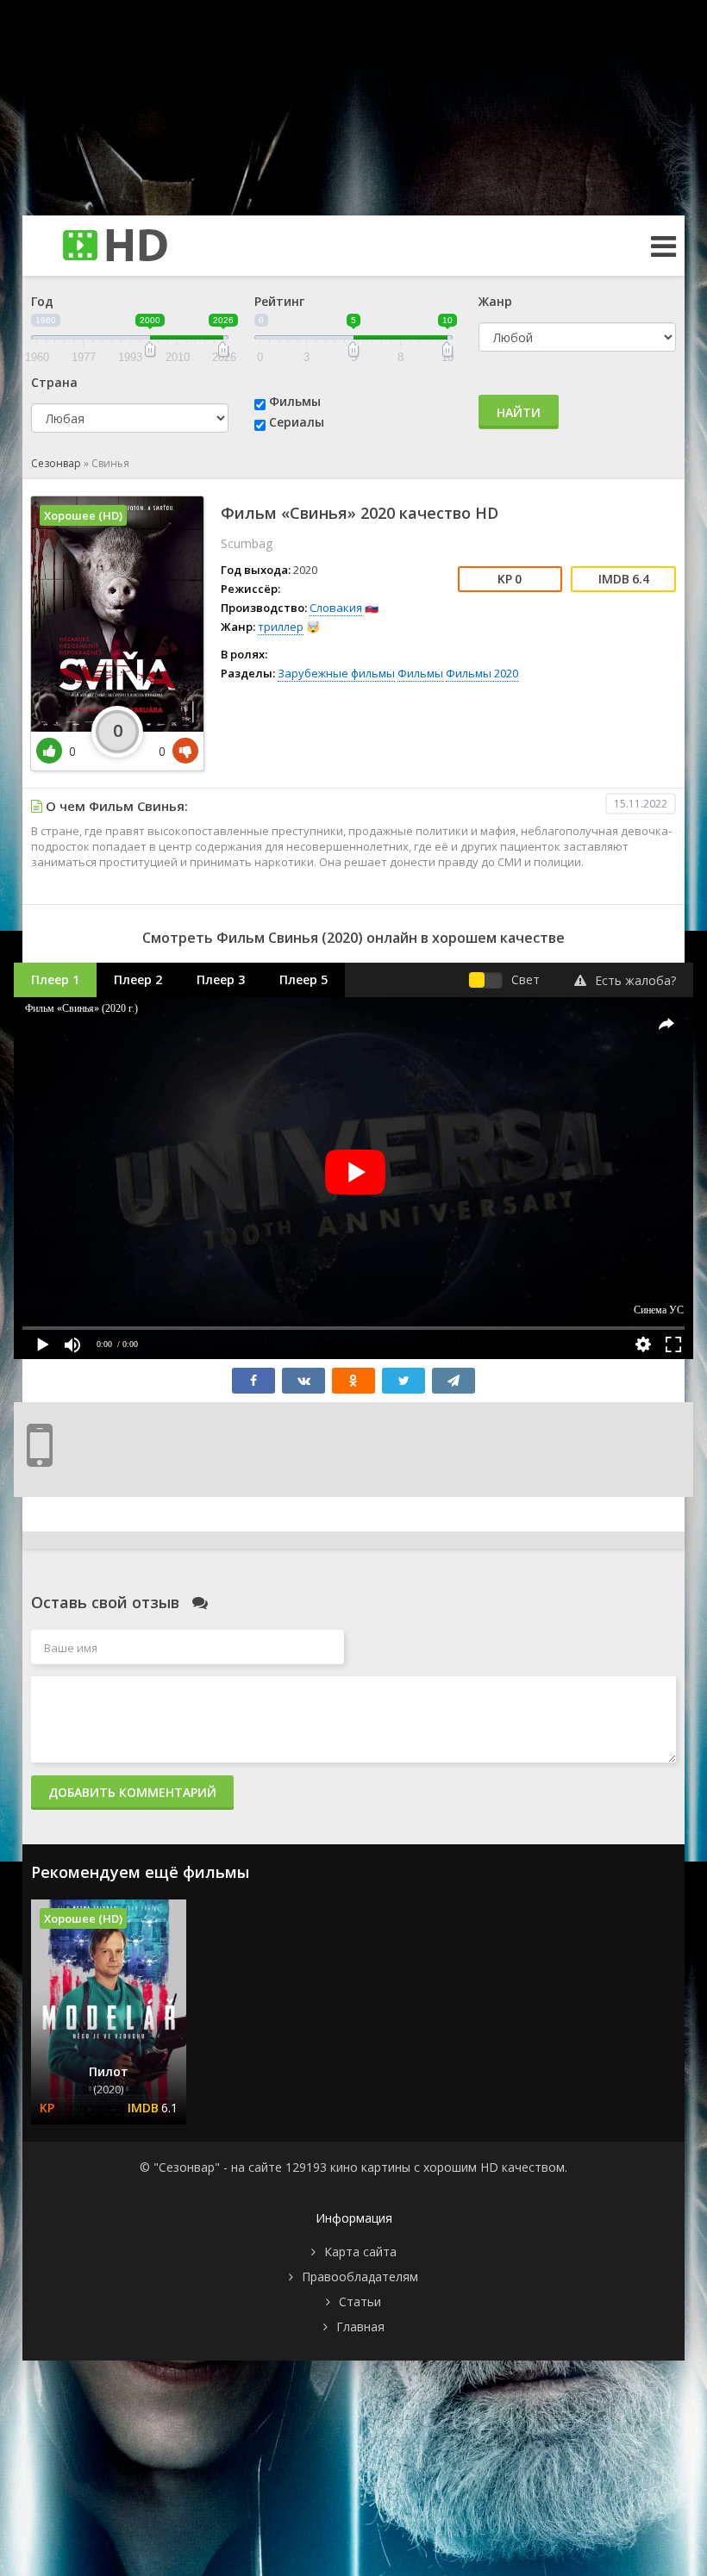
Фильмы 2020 (482, 673)
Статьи (360, 2302)
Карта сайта (360, 2252)
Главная (360, 2327)
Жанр (495, 301)
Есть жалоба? (635, 980)
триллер (281, 627)
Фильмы (295, 401)
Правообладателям (360, 2277)
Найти (519, 412)
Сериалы (297, 422)
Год (42, 301)
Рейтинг (279, 301)
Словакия (336, 608)
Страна (54, 382)
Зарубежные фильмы (336, 673)
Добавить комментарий (132, 1792)
